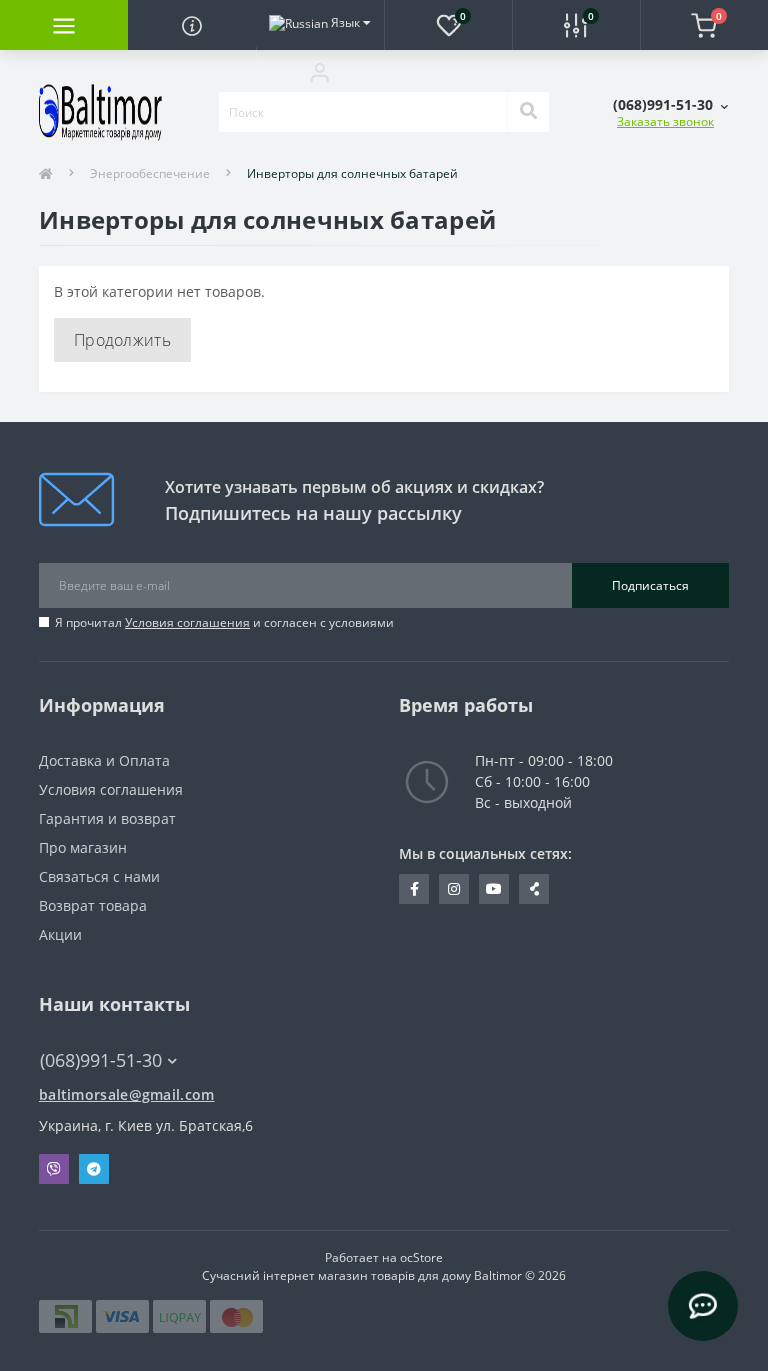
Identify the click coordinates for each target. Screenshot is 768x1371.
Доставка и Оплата (104, 760)
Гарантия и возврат (107, 818)
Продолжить (122, 340)
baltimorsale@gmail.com (127, 1094)
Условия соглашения (187, 622)
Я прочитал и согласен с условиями (224, 622)
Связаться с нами (99, 876)
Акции (60, 934)
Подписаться (650, 585)
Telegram (94, 1169)
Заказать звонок (665, 121)
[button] (320, 72)
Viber (54, 1169)
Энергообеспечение (150, 173)
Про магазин (83, 847)
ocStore (421, 1257)
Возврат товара (93, 905)
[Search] (528, 112)
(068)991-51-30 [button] (101, 1060)
